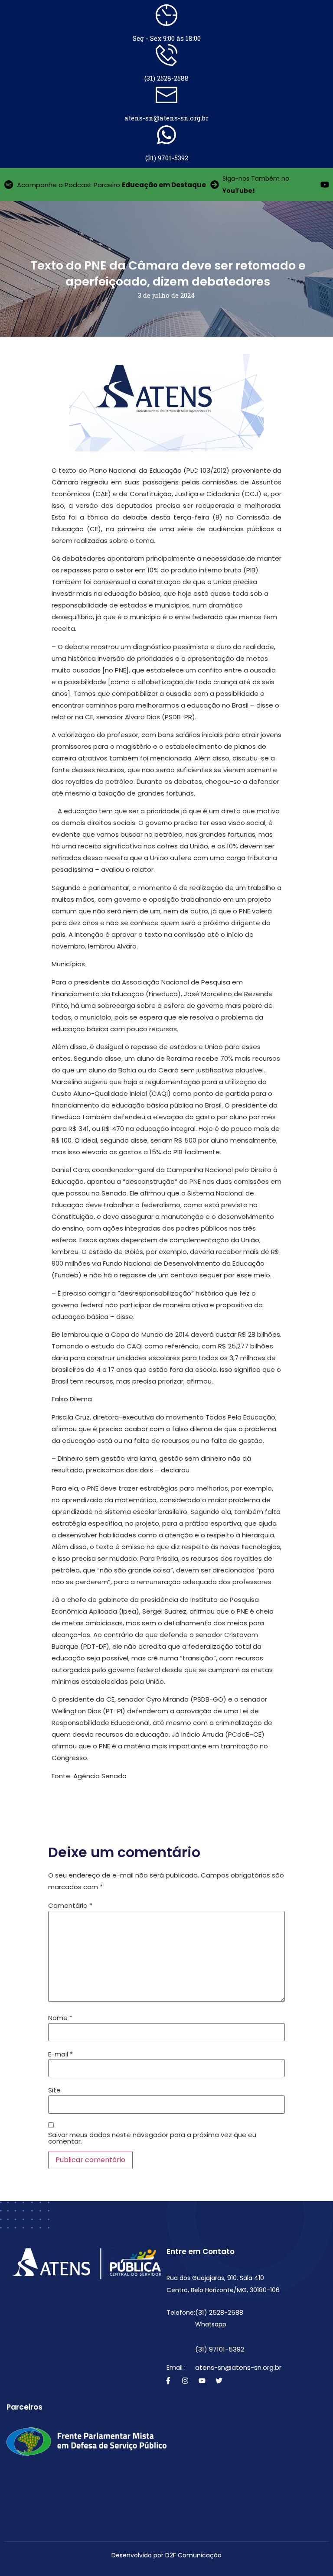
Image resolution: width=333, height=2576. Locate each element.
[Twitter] (219, 2381)
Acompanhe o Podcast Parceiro (111, 185)
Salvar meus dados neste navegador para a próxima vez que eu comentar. (152, 2138)
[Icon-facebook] (168, 2381)
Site (54, 2090)
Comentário (70, 1905)
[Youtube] (202, 2381)
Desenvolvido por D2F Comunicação (166, 2555)
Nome (60, 2018)
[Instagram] (185, 2381)
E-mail (60, 2054)
